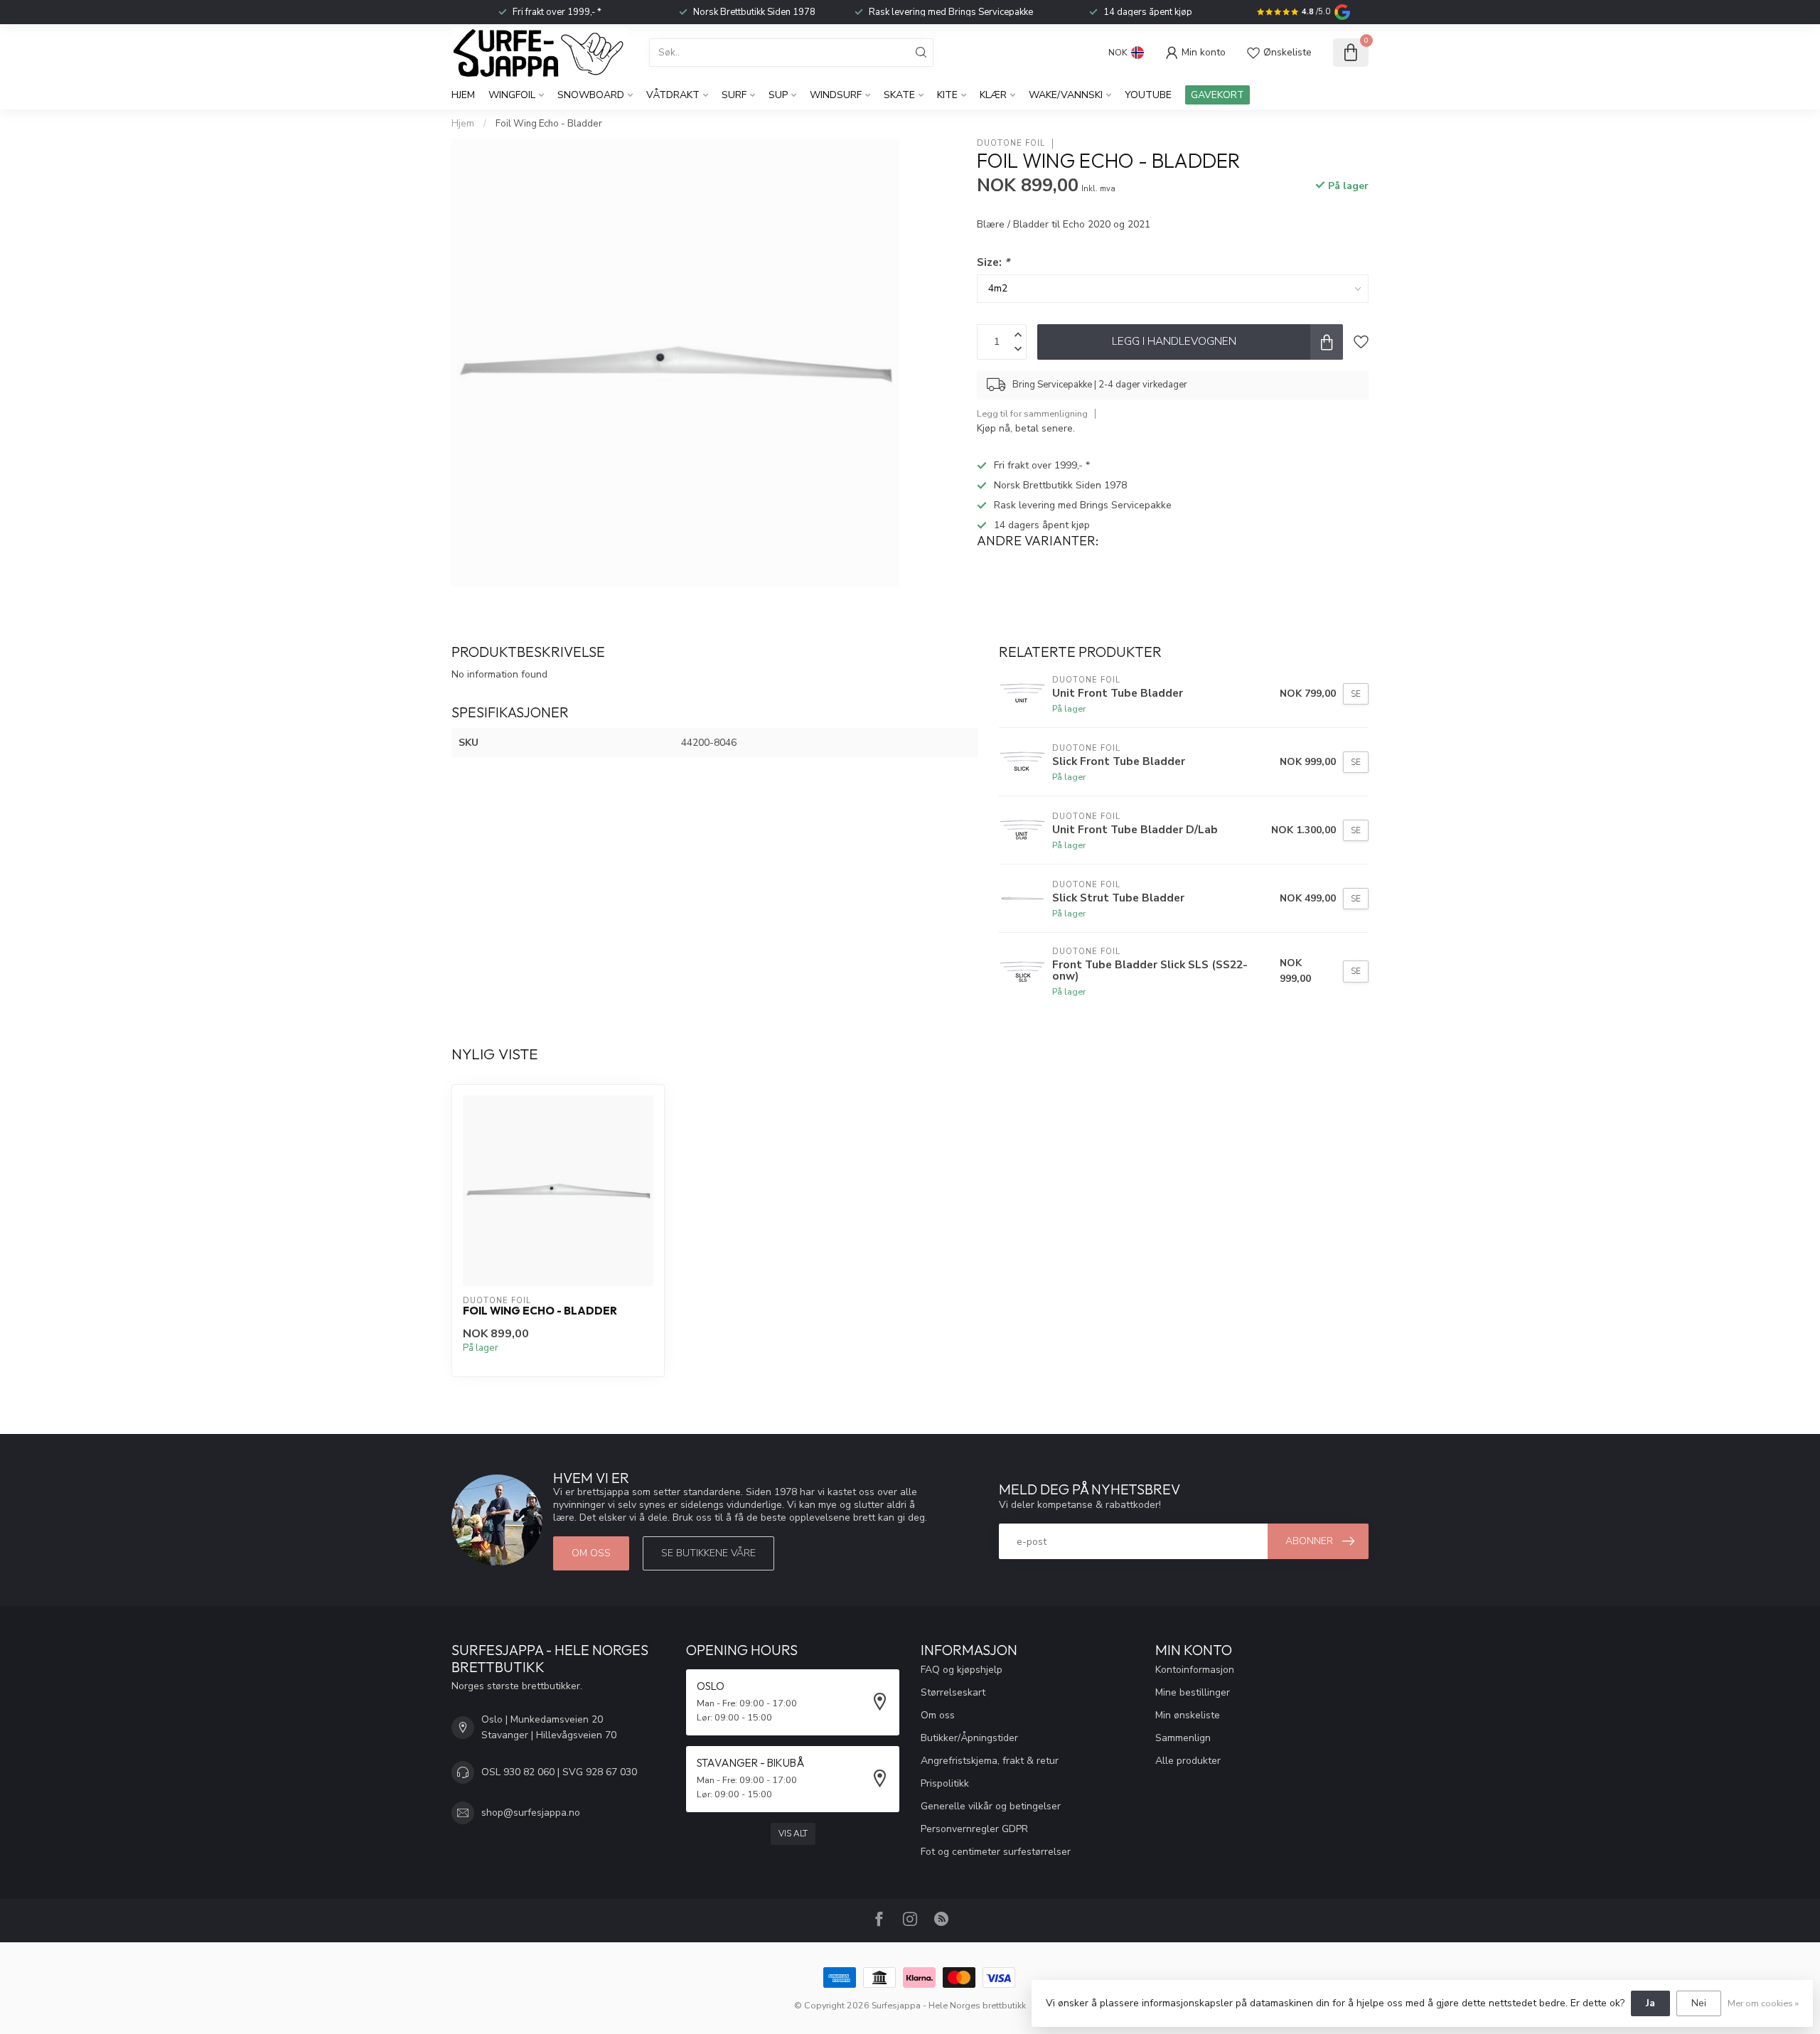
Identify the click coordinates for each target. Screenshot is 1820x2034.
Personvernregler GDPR (974, 1829)
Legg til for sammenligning (1032, 413)
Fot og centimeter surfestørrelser (996, 1852)
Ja (1650, 2003)
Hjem (463, 95)
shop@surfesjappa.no (531, 1813)
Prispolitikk (945, 1783)
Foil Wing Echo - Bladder (549, 124)
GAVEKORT (1217, 95)
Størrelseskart (953, 1692)
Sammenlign (1183, 1738)
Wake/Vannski (1066, 95)
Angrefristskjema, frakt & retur (990, 1761)
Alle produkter (1188, 1761)
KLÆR (993, 95)
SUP (778, 95)
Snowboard (591, 95)
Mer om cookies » (1763, 2003)
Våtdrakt (673, 95)
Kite (947, 95)
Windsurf (836, 95)
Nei (1699, 2003)
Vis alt (793, 1834)
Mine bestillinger (1193, 1692)
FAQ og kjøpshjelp (962, 1670)
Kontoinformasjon (1195, 1670)
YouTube (1148, 95)
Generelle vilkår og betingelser (991, 1806)
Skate (899, 95)
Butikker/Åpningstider (969, 1738)
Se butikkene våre (708, 1553)
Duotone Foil (1011, 143)
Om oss (591, 1553)
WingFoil (512, 95)
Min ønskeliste (1188, 1715)
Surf (734, 95)
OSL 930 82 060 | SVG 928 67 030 (559, 1772)
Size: (993, 262)
